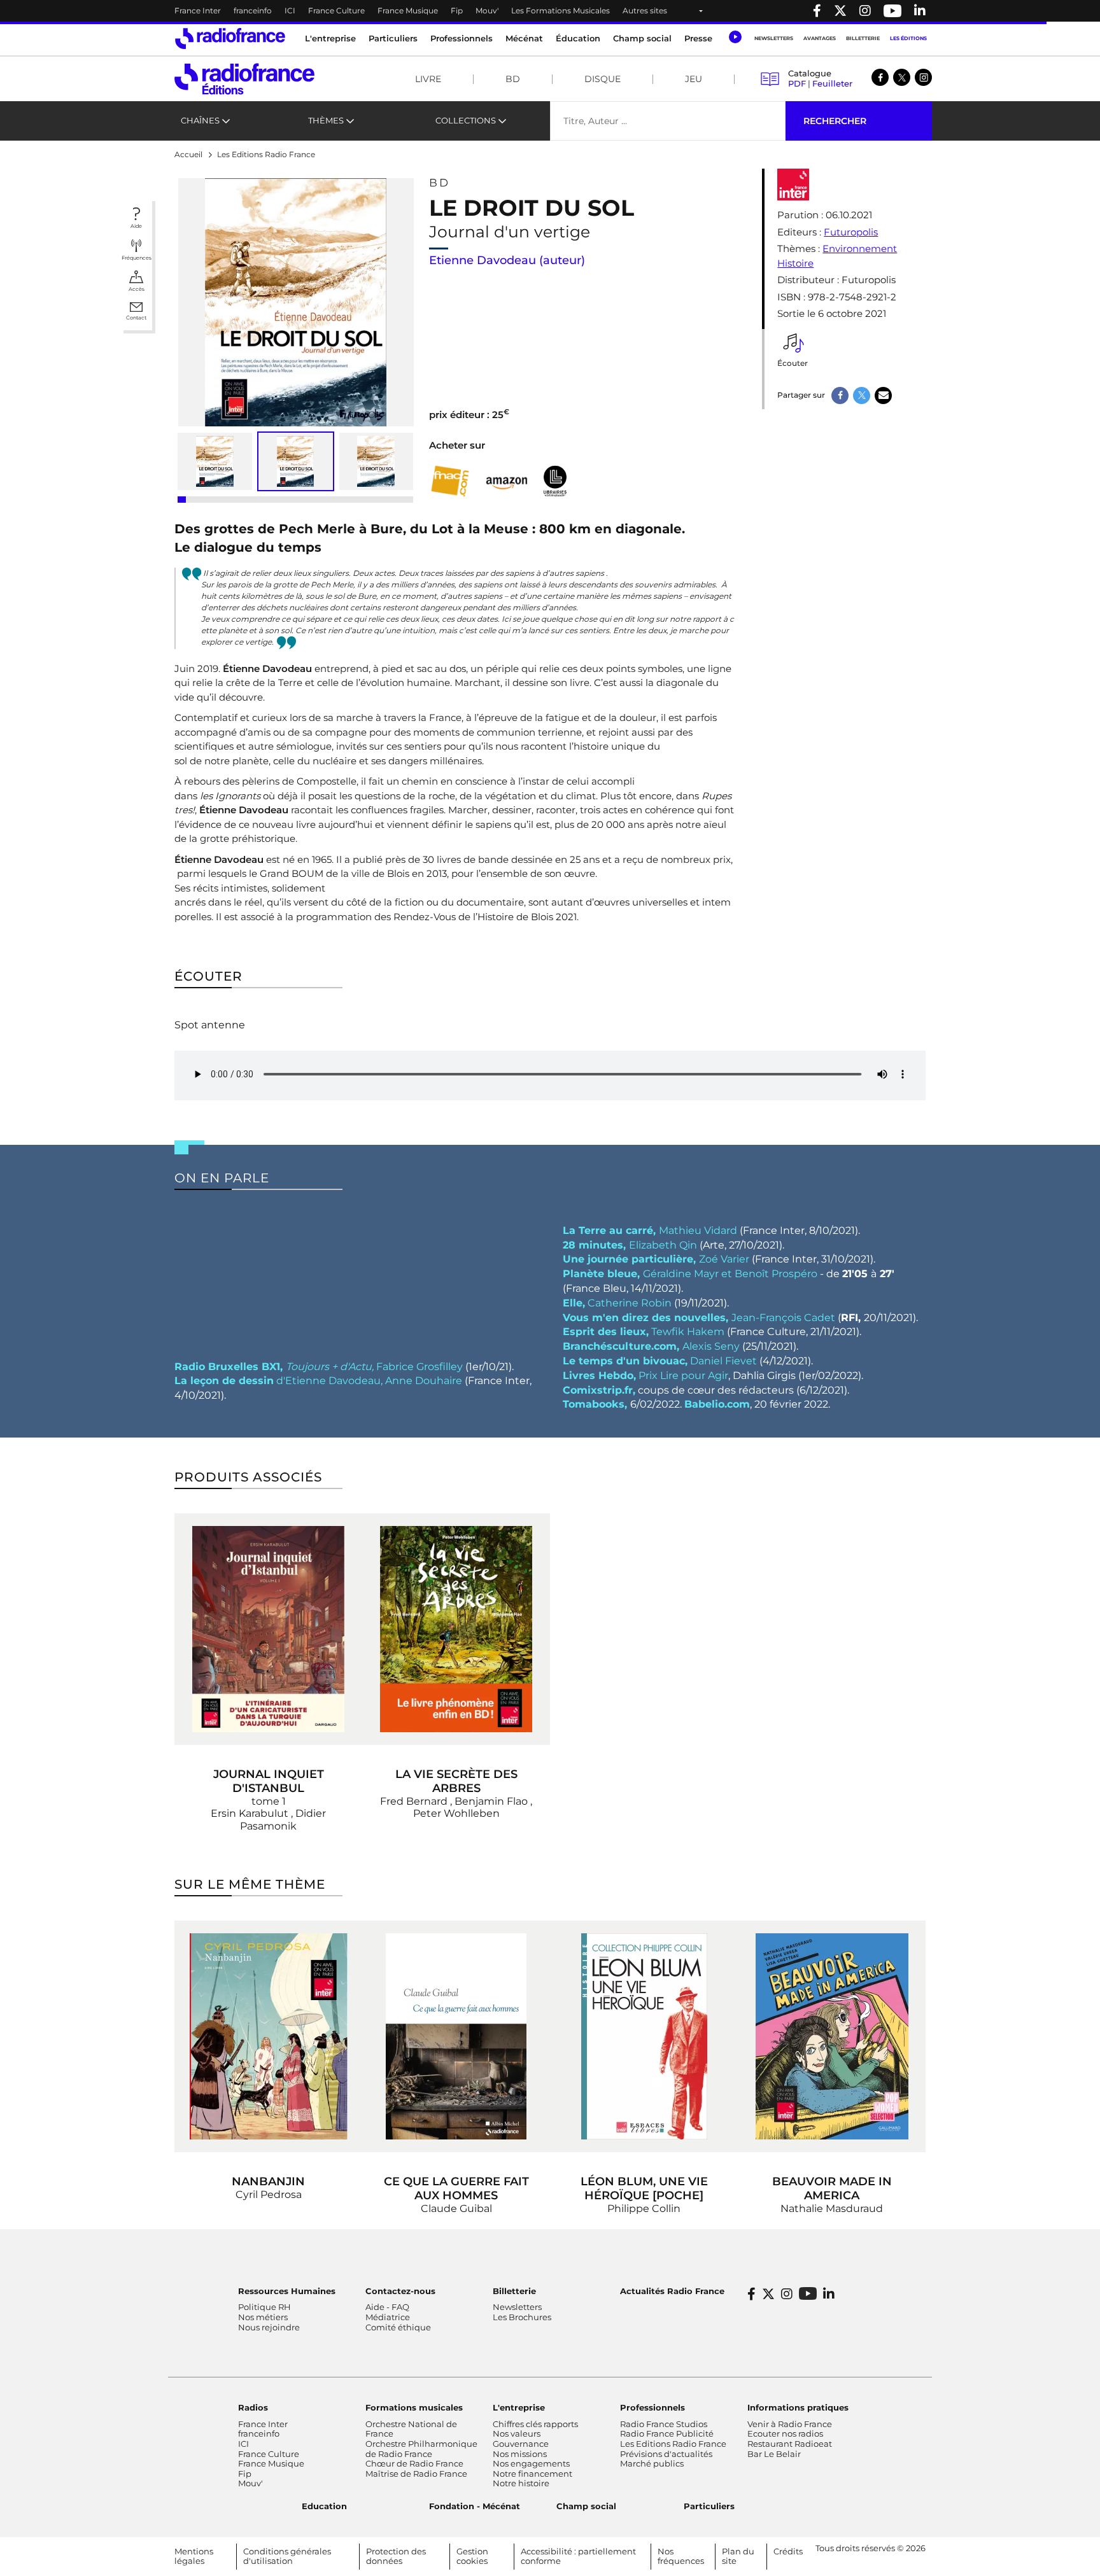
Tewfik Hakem (644, 1332)
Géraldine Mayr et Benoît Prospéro (691, 1274)
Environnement (860, 248)
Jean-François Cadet (699, 1318)
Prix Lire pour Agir (645, 1375)
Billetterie (863, 38)
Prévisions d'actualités (666, 2454)
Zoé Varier (657, 1259)
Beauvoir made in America (832, 2188)
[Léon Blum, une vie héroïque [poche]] (644, 2036)
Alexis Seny (651, 1346)
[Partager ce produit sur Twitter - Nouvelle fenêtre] (862, 395)
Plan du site (738, 2556)
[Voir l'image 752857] (215, 461)
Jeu (694, 79)
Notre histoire (521, 2483)
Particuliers (709, 2506)
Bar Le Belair (774, 2454)
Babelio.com (717, 1404)
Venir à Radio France (790, 2424)
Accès (137, 289)
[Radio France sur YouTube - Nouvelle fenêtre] (892, 11)
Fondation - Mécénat (475, 2506)
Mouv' (487, 10)
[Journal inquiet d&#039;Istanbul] (268, 1629)
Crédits (788, 2551)
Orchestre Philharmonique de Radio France (421, 2449)
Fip (457, 10)
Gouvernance (521, 2444)
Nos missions (520, 2454)
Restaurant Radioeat (790, 2444)
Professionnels (652, 2407)
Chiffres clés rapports (535, 2424)
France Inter (198, 10)
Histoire (795, 263)
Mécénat (524, 38)
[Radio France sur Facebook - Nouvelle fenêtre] (817, 11)
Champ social (642, 38)
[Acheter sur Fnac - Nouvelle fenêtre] (450, 481)
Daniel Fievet (661, 1361)
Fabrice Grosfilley (320, 1367)
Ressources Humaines (287, 2291)
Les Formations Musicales (561, 10)
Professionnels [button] (462, 38)
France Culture (336, 10)
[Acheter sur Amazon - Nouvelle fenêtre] (507, 481)
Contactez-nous (400, 2291)
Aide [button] (136, 226)
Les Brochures (522, 2317)
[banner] (550, 11)
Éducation (578, 38)
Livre (428, 79)
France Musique (408, 10)
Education (324, 2506)
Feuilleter (832, 83)
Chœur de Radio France (414, 2463)
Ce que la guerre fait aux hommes (456, 2188)
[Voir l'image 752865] (377, 461)
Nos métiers (263, 2317)
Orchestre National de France (411, 2429)
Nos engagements (531, 2463)
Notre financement (532, 2474)
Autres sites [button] (645, 10)
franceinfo (253, 10)
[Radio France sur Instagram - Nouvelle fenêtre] (865, 11)
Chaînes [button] (200, 120)
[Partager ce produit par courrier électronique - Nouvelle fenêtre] (883, 395)
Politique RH (264, 2307)
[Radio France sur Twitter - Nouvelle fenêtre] (840, 11)
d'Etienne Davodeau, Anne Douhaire (318, 1381)
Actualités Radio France (672, 2291)
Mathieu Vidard (650, 1230)
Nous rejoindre (269, 2327)
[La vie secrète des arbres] (456, 1629)
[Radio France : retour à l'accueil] (230, 38)
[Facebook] (880, 77)
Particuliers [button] (393, 38)
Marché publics (652, 2463)
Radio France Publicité (667, 2433)
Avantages (820, 38)
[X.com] (902, 77)
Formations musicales (414, 2407)
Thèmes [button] (326, 120)
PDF (797, 83)
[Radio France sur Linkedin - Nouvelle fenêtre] (920, 11)
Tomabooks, (596, 1404)
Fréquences (137, 258)
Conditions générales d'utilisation (287, 2556)
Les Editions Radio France (673, 2444)
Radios (253, 2407)
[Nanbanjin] (268, 2036)
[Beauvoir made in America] (832, 2036)
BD (513, 79)
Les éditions (908, 38)
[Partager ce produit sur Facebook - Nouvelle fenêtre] (840, 395)
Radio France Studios (664, 2424)
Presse (698, 38)
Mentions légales (194, 2556)
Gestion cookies (472, 2556)
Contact (136, 318)
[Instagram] (923, 77)
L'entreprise (519, 2407)
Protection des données (396, 2556)
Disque (603, 79)
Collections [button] (466, 120)
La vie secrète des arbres (456, 1781)
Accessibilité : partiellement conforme (578, 2556)
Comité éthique (398, 2327)
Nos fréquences (681, 2556)
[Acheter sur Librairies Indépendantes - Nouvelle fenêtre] (555, 481)
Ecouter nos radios (785, 2433)
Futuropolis (851, 232)
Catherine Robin (617, 1303)
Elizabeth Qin (630, 1245)
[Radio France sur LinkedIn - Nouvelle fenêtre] (829, 2294)
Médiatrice (388, 2317)
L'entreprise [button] (330, 38)
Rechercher (835, 121)
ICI (290, 10)
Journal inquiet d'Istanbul (269, 1781)
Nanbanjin (268, 2181)
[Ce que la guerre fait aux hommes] (456, 2036)
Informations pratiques (798, 2407)
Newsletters (774, 38)
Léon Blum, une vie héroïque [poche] (644, 2188)
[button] (735, 37)
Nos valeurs (517, 2433)
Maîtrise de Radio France (416, 2474)
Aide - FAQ (387, 2307)
